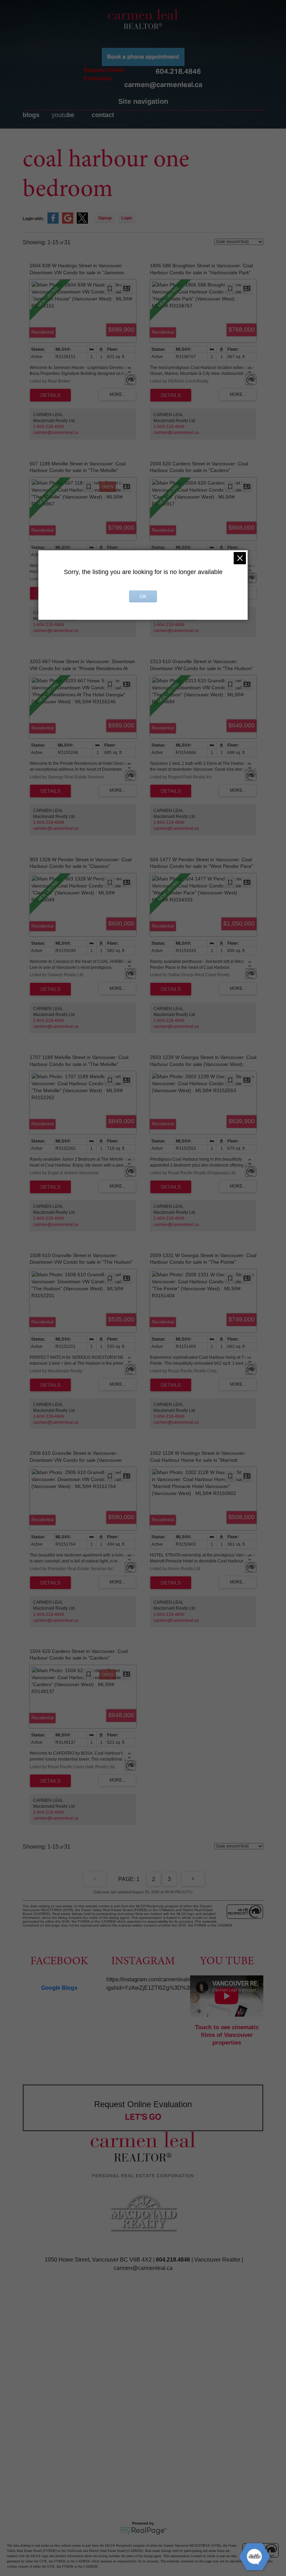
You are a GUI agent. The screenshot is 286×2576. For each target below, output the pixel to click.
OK (143, 596)
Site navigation (143, 101)
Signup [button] (105, 218)
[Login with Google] (68, 222)
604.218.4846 (178, 71)
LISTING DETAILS (50, 395)
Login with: (33, 219)
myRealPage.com (143, 2531)
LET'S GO (143, 2117)
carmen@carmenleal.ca (163, 85)
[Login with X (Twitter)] (82, 222)
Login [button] (127, 218)
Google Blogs (59, 1988)
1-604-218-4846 (49, 427)
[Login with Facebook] (53, 222)
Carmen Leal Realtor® (143, 19)
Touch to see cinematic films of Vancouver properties (227, 2035)
